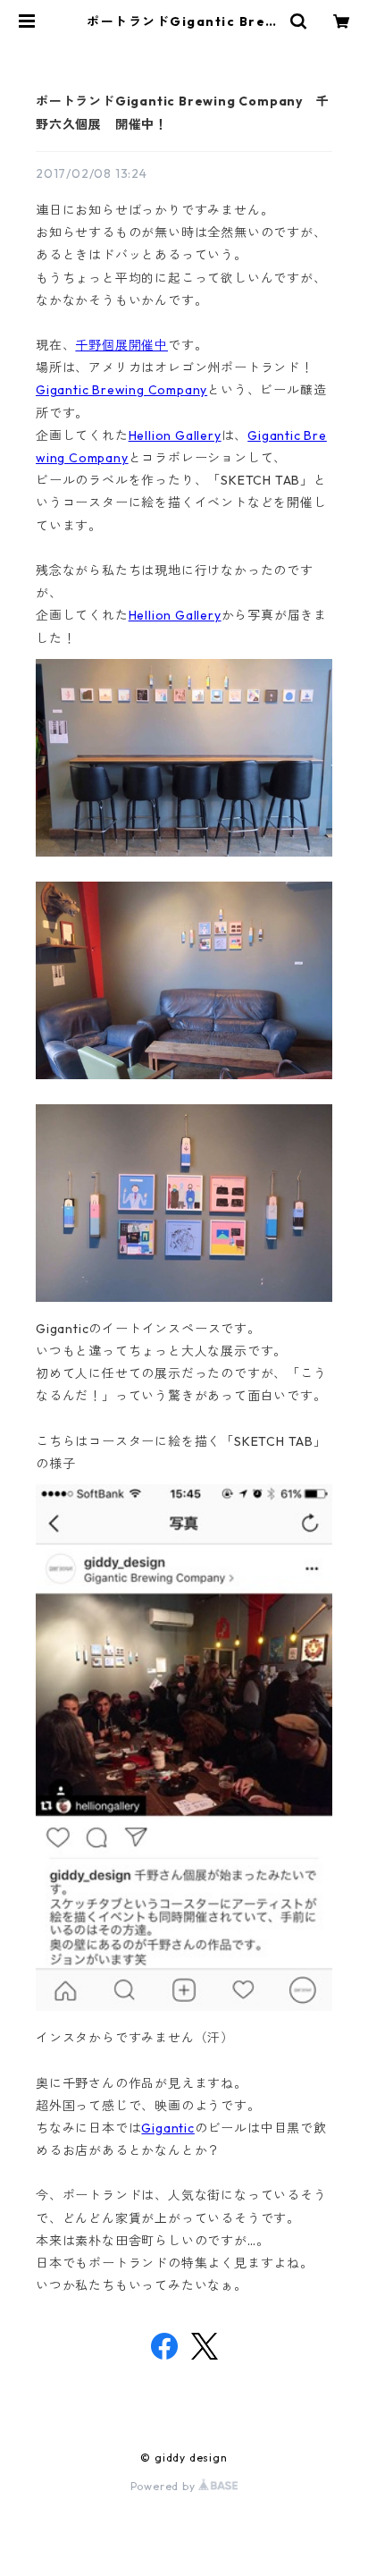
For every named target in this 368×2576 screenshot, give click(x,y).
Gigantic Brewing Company (121, 390)
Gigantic (167, 2128)
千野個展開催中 (121, 345)
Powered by (165, 2486)
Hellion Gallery (175, 435)
